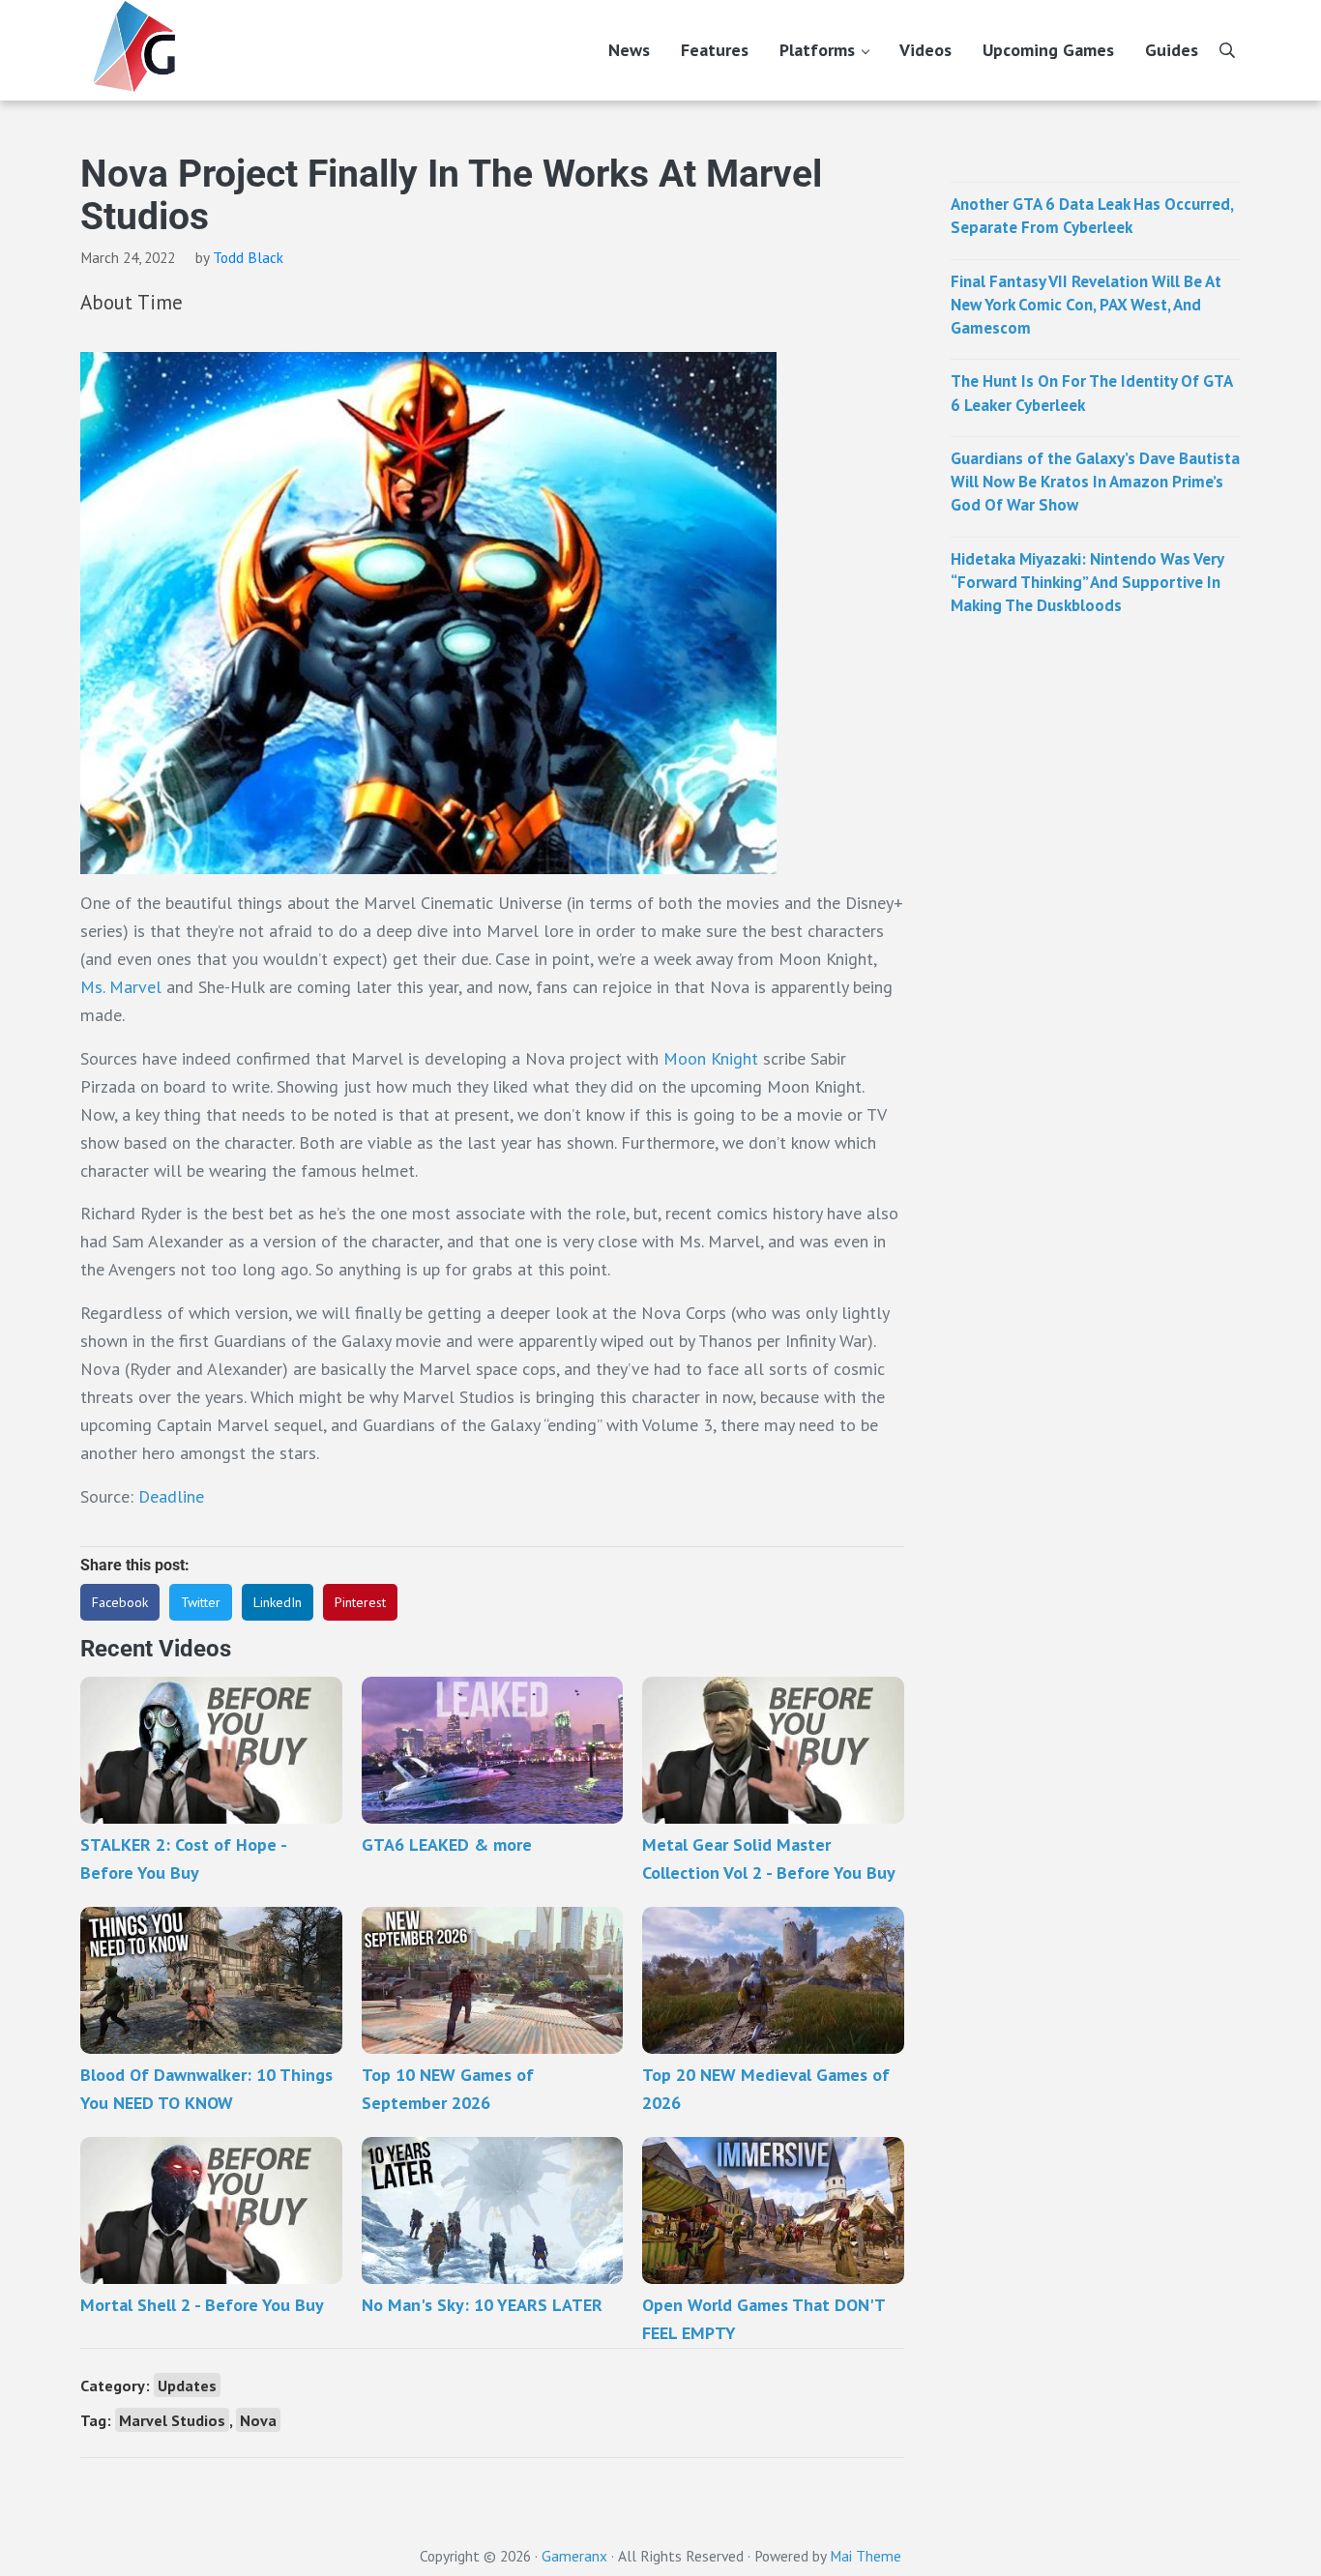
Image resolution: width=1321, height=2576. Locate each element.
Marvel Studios (172, 2420)
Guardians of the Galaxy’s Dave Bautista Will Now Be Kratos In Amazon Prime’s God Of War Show (1095, 482)
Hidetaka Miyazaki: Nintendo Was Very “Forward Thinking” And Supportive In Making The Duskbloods (1087, 583)
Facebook (120, 1602)
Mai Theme (866, 2556)
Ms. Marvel (121, 987)
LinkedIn (278, 1602)
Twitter (201, 1602)
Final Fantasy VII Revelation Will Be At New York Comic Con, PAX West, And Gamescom (1086, 305)
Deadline (171, 1496)
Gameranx (574, 2556)
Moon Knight (711, 1058)
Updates (187, 2385)
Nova (258, 2420)
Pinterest (360, 1602)
